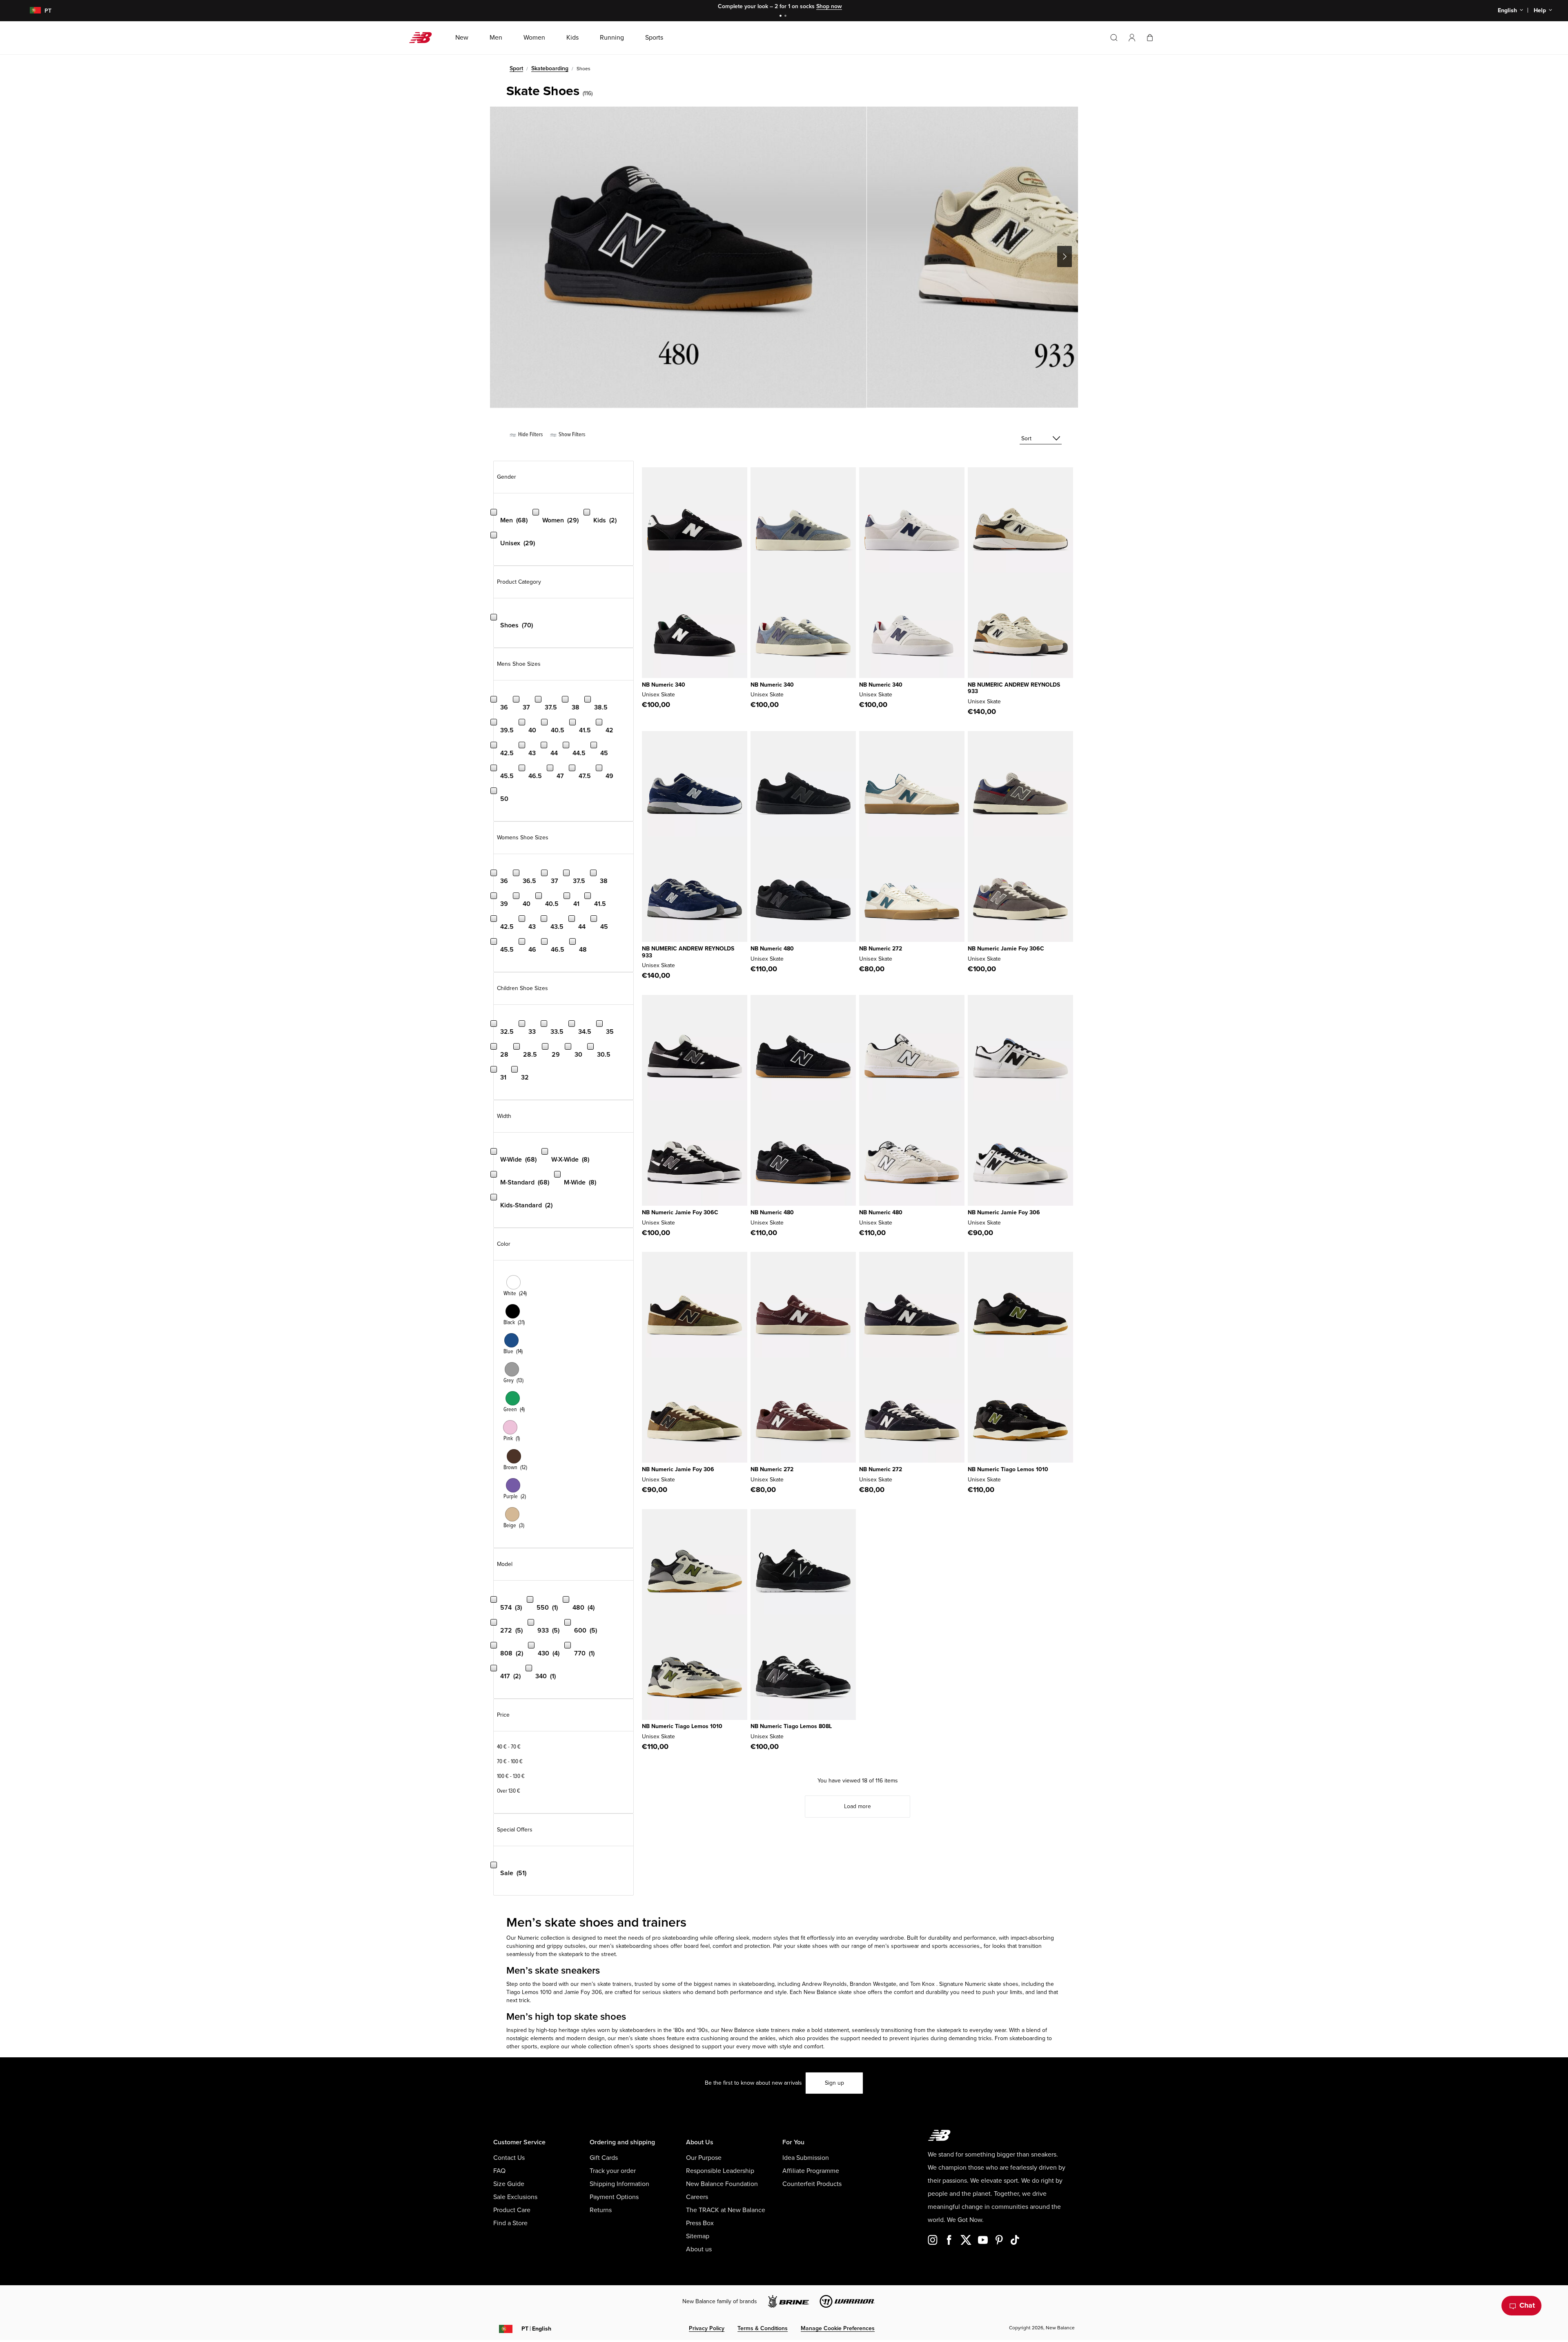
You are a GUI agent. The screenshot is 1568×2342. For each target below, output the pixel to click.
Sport (516, 68)
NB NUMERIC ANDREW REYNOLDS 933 (1014, 688)
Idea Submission (806, 2158)
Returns (601, 2210)
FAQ (499, 2171)
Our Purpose (704, 2158)
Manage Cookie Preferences (838, 2328)
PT (536, 2329)
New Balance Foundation (722, 2184)
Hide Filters (530, 434)
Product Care (512, 2210)
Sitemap (698, 2236)
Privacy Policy (707, 2328)
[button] (1132, 38)
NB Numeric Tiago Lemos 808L (791, 1726)
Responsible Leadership (720, 2171)
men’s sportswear (897, 1946)
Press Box (700, 2223)
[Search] (1114, 38)
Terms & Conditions (763, 2328)
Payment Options (614, 2197)
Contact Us (509, 2158)
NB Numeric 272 (881, 949)
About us (699, 2249)
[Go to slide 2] (786, 17)
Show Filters (571, 434)
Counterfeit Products (812, 2184)
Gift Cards (604, 2158)
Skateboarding (550, 68)
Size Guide (509, 2184)
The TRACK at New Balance (726, 2210)
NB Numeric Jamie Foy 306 (1004, 1212)
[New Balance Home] (424, 38)
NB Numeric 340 (664, 685)
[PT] (30, 11)
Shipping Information (619, 2184)
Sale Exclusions (515, 2197)
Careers (697, 2197)
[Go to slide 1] (782, 17)
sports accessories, (956, 1946)
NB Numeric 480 (772, 949)
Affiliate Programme (811, 2171)
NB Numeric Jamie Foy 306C (1006, 949)
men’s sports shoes (644, 2046)
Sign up (834, 2083)
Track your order (613, 2171)
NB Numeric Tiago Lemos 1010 (1008, 1469)
